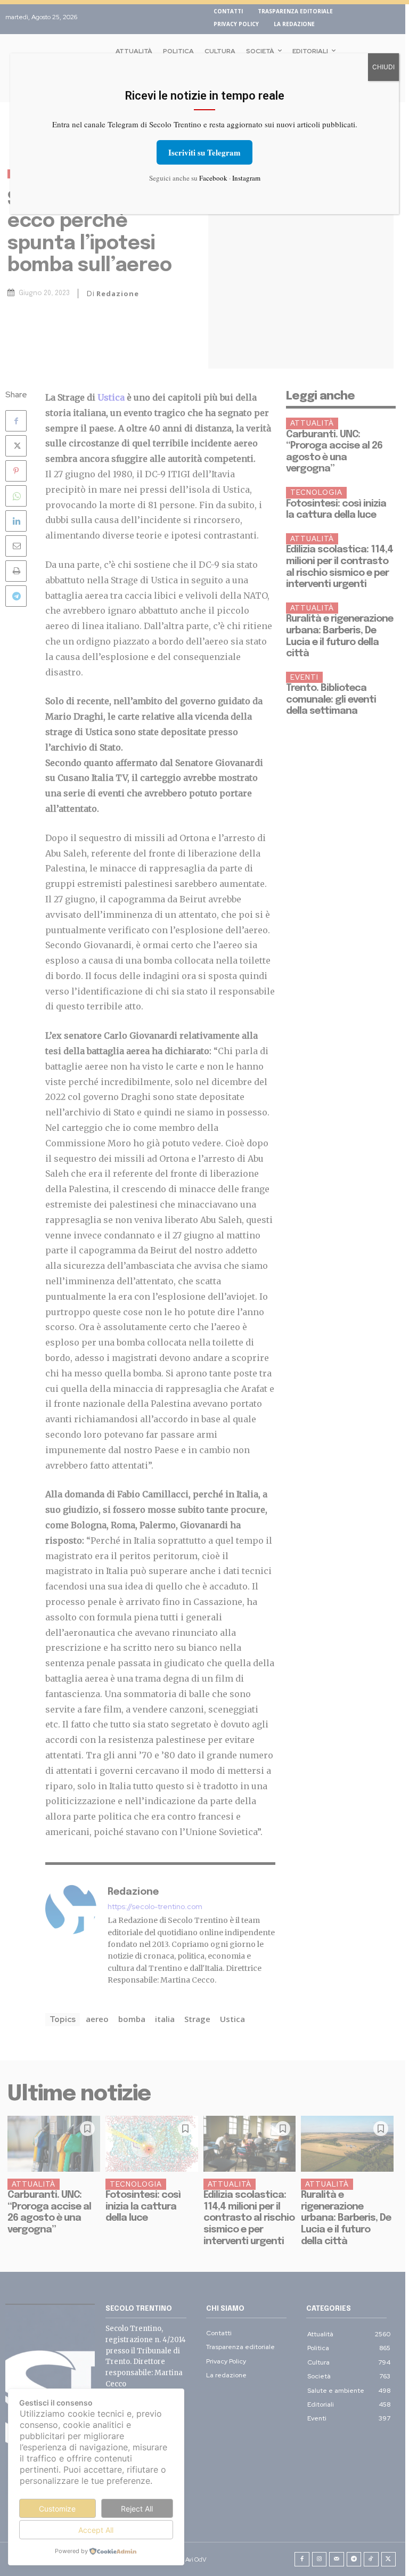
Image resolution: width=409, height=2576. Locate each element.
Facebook (213, 178)
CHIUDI (383, 67)
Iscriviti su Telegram (204, 152)
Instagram (246, 178)
